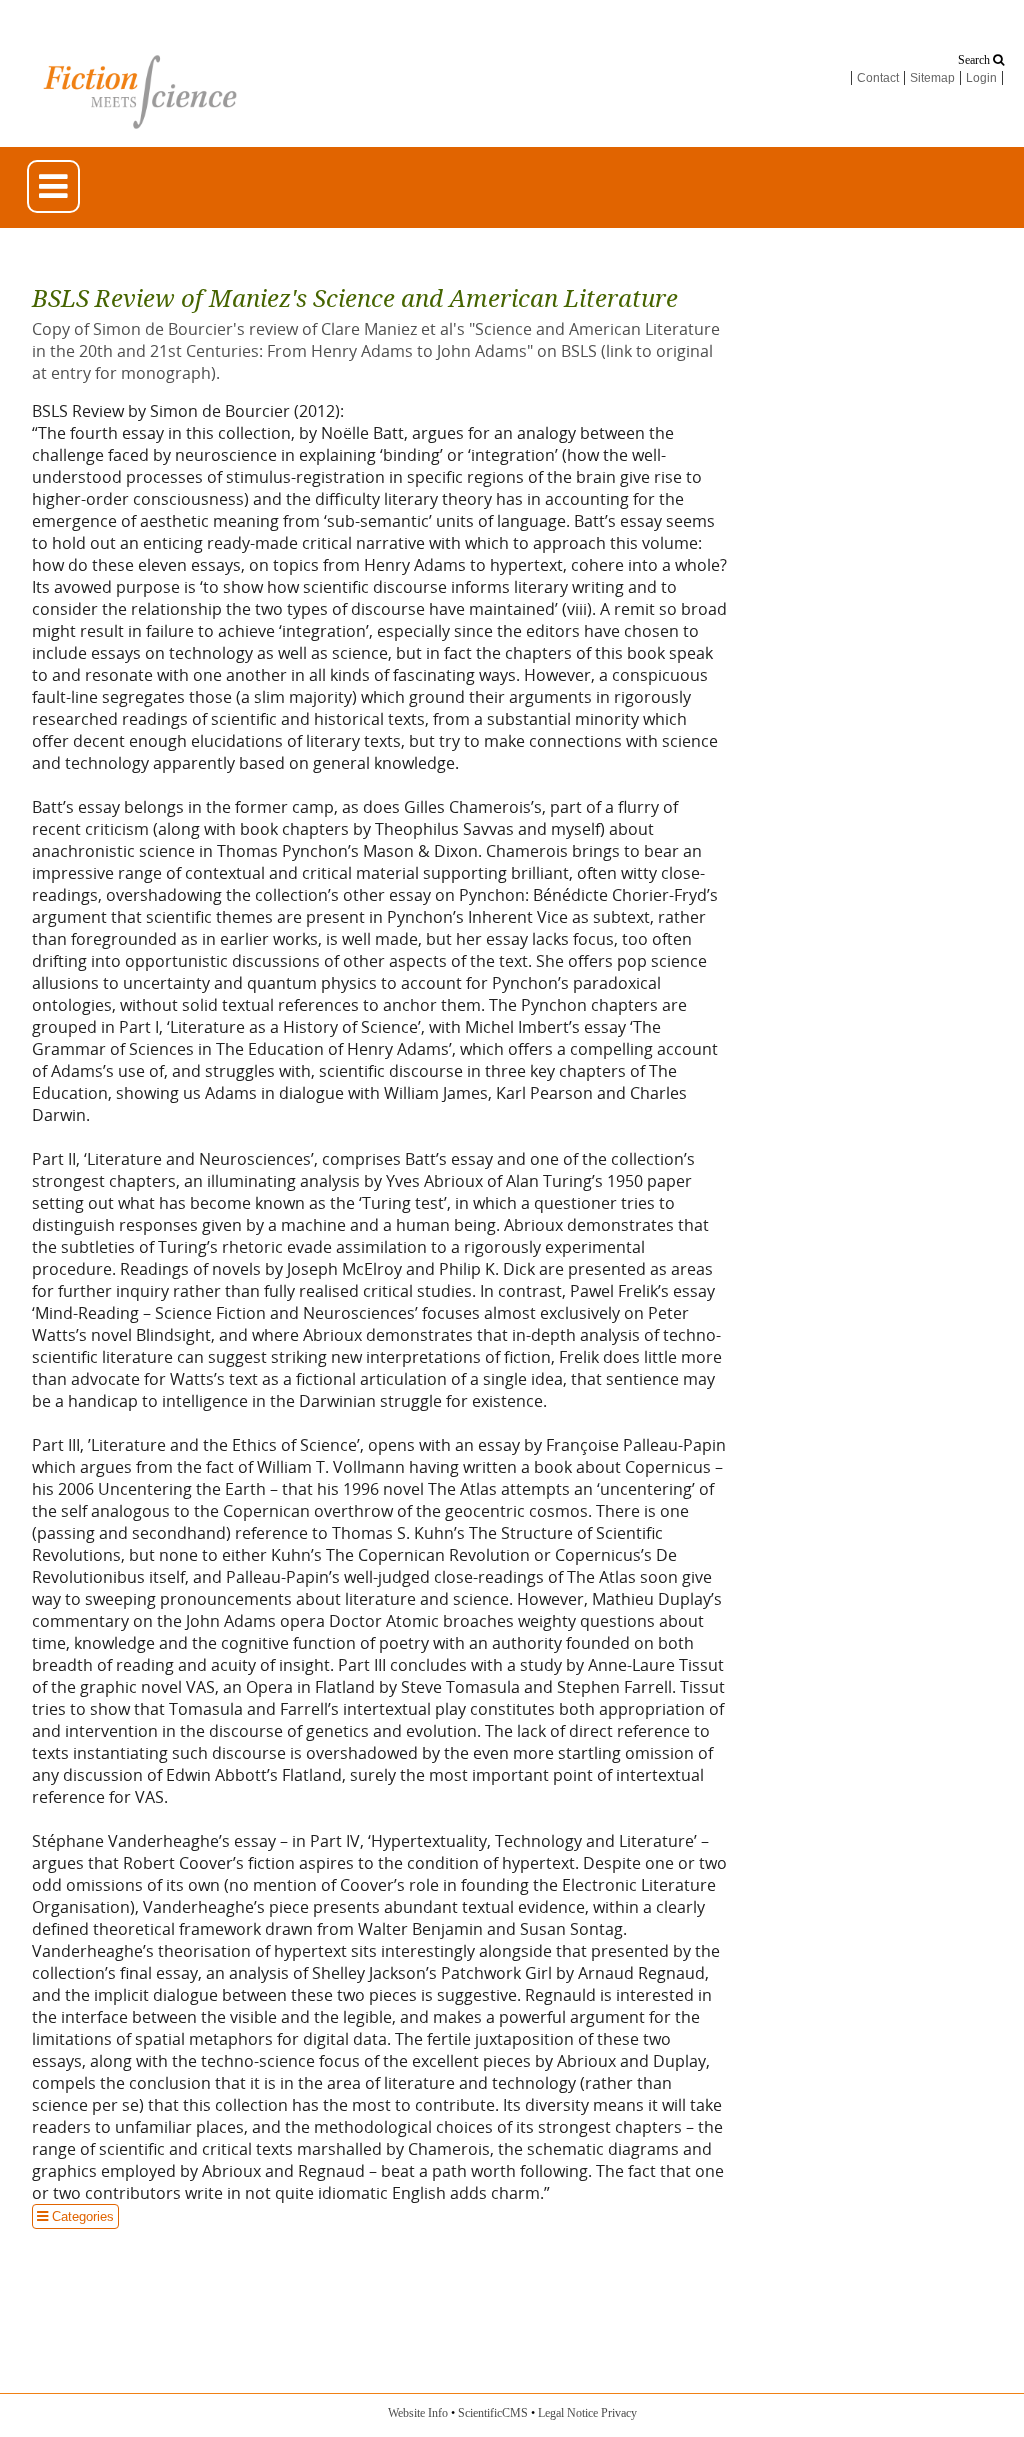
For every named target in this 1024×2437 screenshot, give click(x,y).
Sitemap (932, 78)
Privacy (619, 2413)
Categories (73, 2216)
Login (981, 78)
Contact (878, 78)
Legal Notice (568, 2413)
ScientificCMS (493, 2413)
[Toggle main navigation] (53, 186)
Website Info (418, 2413)
